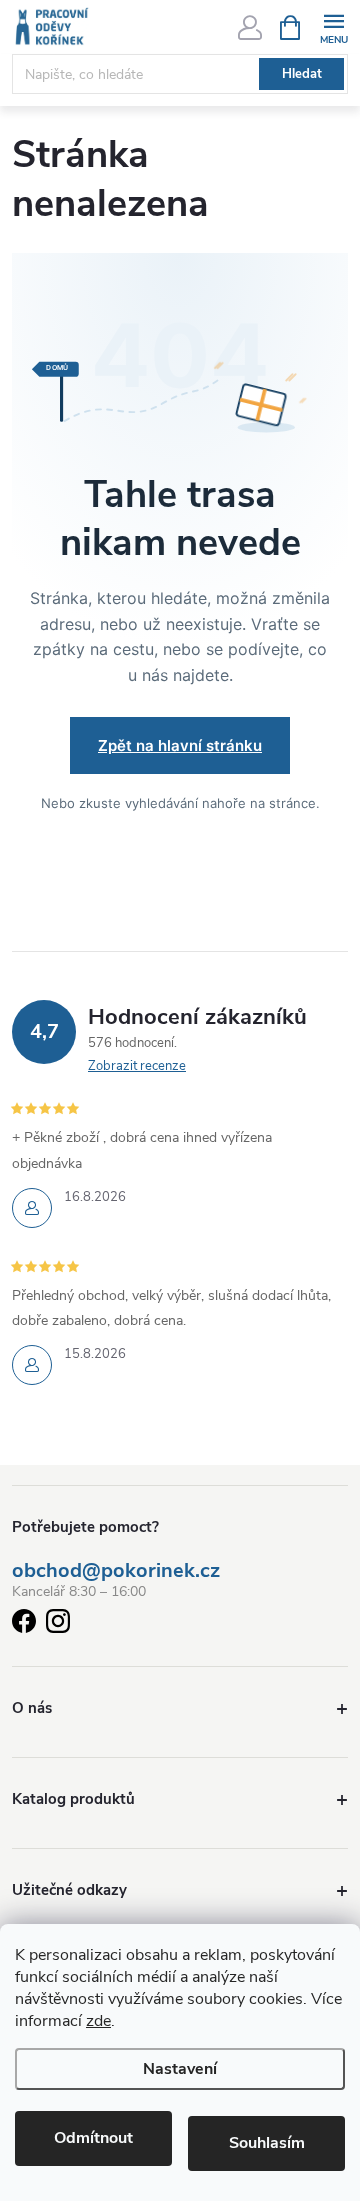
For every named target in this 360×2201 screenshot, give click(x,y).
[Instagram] (58, 1624)
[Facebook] (24, 1624)
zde (98, 2021)
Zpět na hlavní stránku (180, 745)
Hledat (302, 74)
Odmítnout (93, 2138)
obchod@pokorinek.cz (116, 1571)
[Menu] (333, 26)
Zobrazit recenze (137, 1066)
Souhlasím (267, 2143)
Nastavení (180, 2069)
